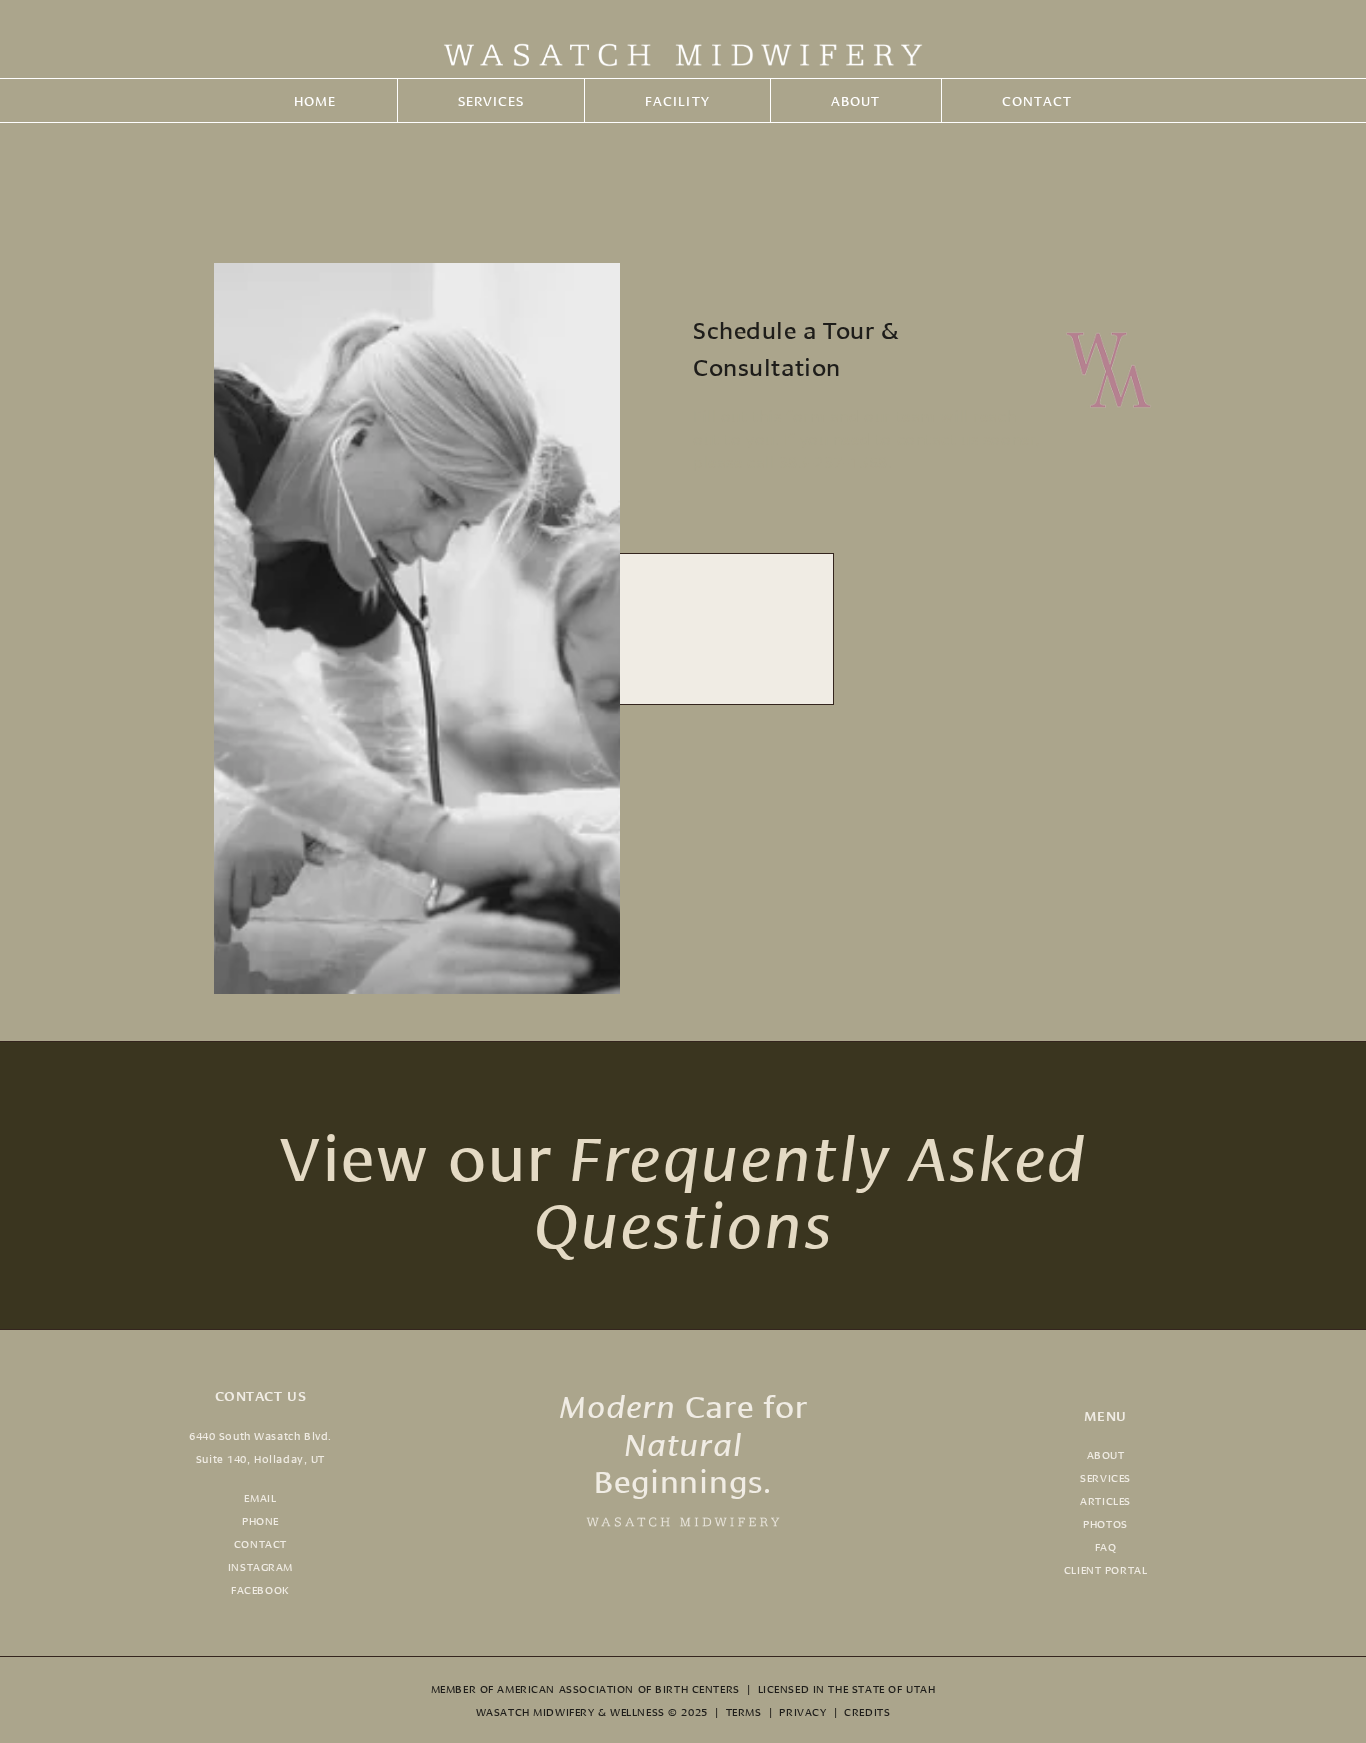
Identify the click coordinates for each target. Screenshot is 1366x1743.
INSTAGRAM (260, 1566)
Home (315, 101)
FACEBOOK (260, 1589)
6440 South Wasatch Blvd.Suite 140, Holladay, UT (260, 1446)
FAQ (1106, 1546)
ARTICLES (1105, 1500)
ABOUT (1106, 1454)
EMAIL (260, 1497)
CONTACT (260, 1543)
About (855, 101)
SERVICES (1105, 1477)
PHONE (260, 1520)
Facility (677, 101)
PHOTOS (1105, 1523)
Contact (1037, 101)
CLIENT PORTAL (1105, 1569)
